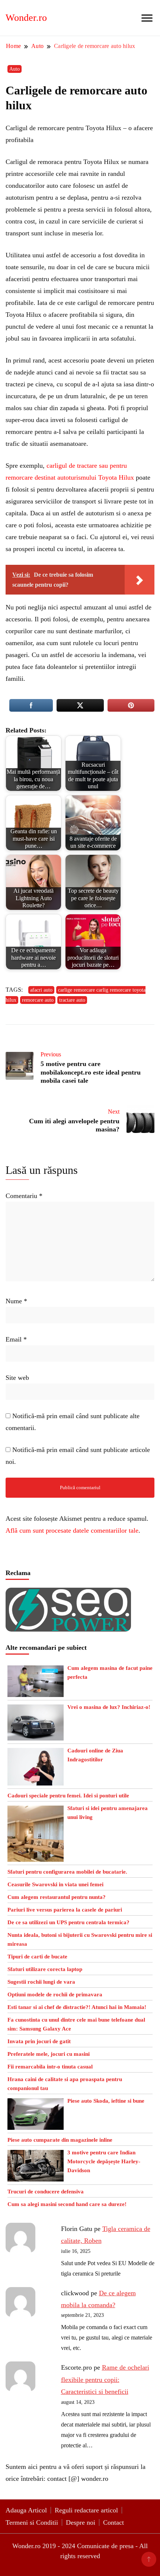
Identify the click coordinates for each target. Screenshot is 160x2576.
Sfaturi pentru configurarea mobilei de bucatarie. (67, 1872)
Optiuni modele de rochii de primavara (55, 1994)
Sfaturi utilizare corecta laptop (45, 1969)
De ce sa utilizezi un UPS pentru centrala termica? (68, 1922)
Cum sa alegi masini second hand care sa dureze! (67, 2204)
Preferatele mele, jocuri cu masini (49, 2054)
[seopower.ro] (68, 1594)
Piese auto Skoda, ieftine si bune (106, 2101)
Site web (17, 1378)
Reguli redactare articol (86, 2510)
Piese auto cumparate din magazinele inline (60, 2140)
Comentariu (24, 1196)
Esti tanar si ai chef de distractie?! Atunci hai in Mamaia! (77, 2007)
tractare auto (72, 1000)
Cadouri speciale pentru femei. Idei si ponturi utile (68, 1796)
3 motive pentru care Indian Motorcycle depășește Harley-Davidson (104, 2161)
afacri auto (41, 990)
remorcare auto (38, 1000)
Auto (15, 69)
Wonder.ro (26, 18)
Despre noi (81, 2522)
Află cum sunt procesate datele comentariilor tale (72, 1530)
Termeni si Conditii (32, 2522)
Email (16, 1339)
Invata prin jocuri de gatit (39, 2041)
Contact (113, 2522)
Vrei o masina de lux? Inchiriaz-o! (109, 1707)
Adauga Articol (26, 2510)
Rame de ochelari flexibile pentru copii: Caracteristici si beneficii (105, 2379)
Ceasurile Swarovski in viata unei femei (55, 1884)
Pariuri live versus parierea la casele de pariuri (65, 1910)
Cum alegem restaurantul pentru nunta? (57, 1897)
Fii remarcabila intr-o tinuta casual (50, 2067)
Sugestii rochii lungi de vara (41, 1982)
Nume (16, 1301)
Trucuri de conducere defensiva (46, 2192)
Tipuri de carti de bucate (37, 1957)
